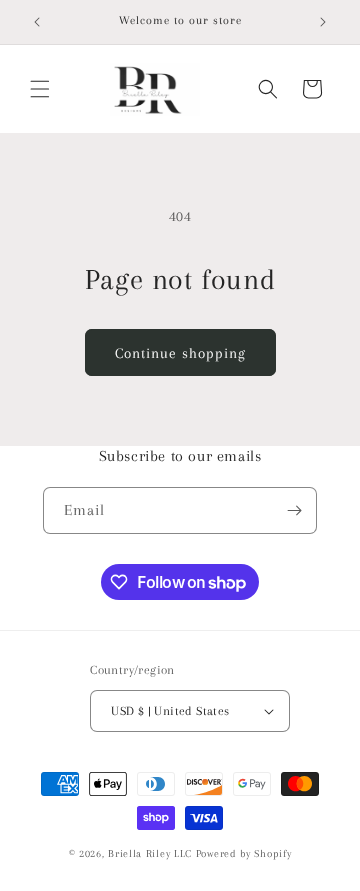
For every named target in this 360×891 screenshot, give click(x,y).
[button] (40, 89)
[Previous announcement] (37, 22)
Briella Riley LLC (150, 853)
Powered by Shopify (244, 853)
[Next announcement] (323, 22)
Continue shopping (180, 353)
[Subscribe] (294, 510)
